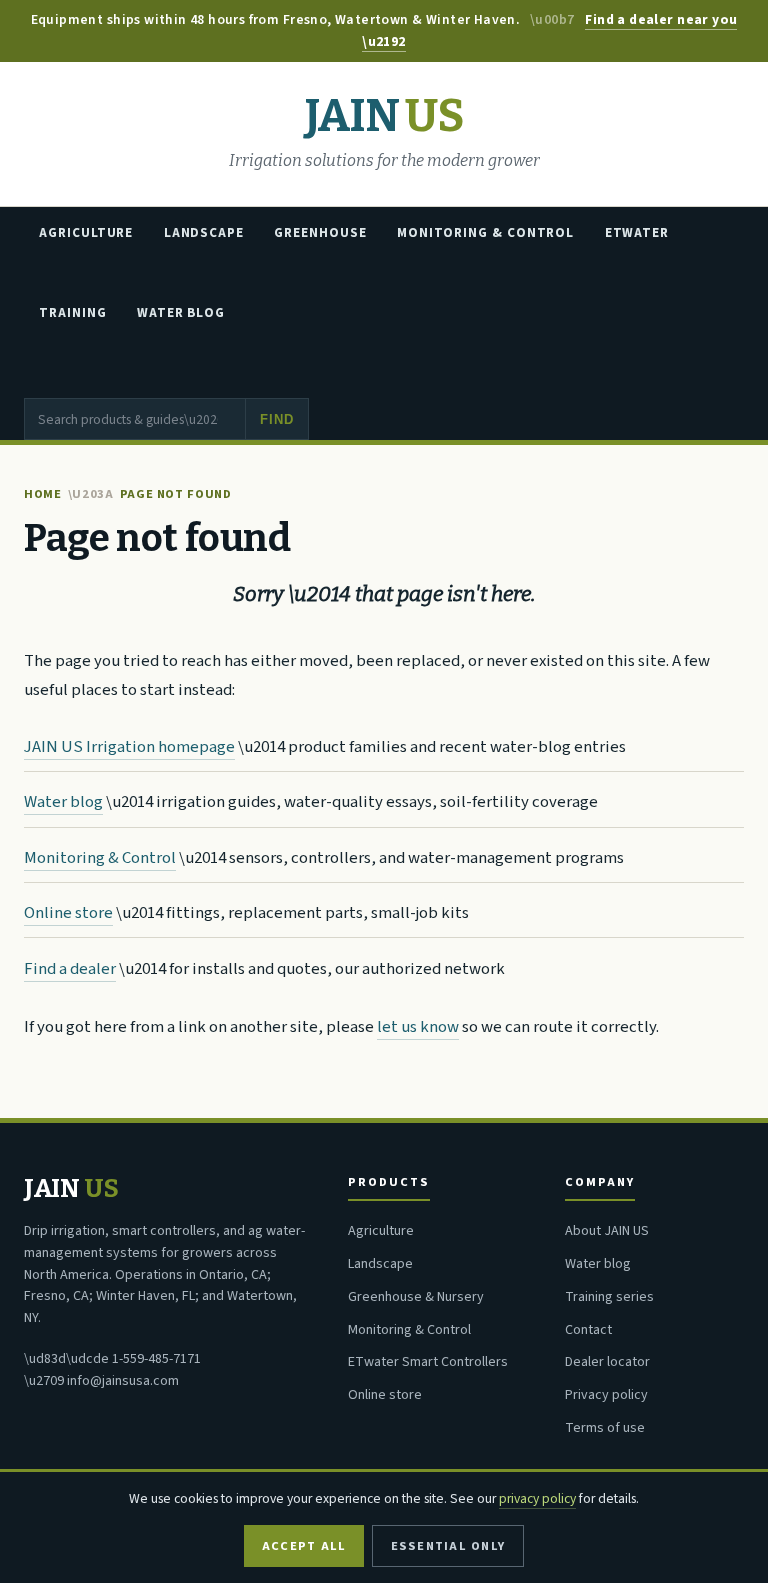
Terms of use (605, 1428)
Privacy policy (606, 1395)
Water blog (63, 802)
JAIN (384, 116)
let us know (418, 1027)
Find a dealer (70, 969)
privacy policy (537, 1498)
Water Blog (181, 313)
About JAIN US (607, 1231)
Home (43, 494)
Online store (68, 913)
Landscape (204, 233)
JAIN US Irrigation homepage (129, 747)
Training (72, 313)
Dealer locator (607, 1362)
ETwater (637, 233)
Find (276, 419)
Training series (609, 1297)
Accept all (304, 1546)
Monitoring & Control (485, 233)
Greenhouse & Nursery (416, 1297)
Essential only (448, 1546)
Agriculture (86, 233)
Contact (588, 1330)
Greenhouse (320, 233)
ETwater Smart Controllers (428, 1362)
